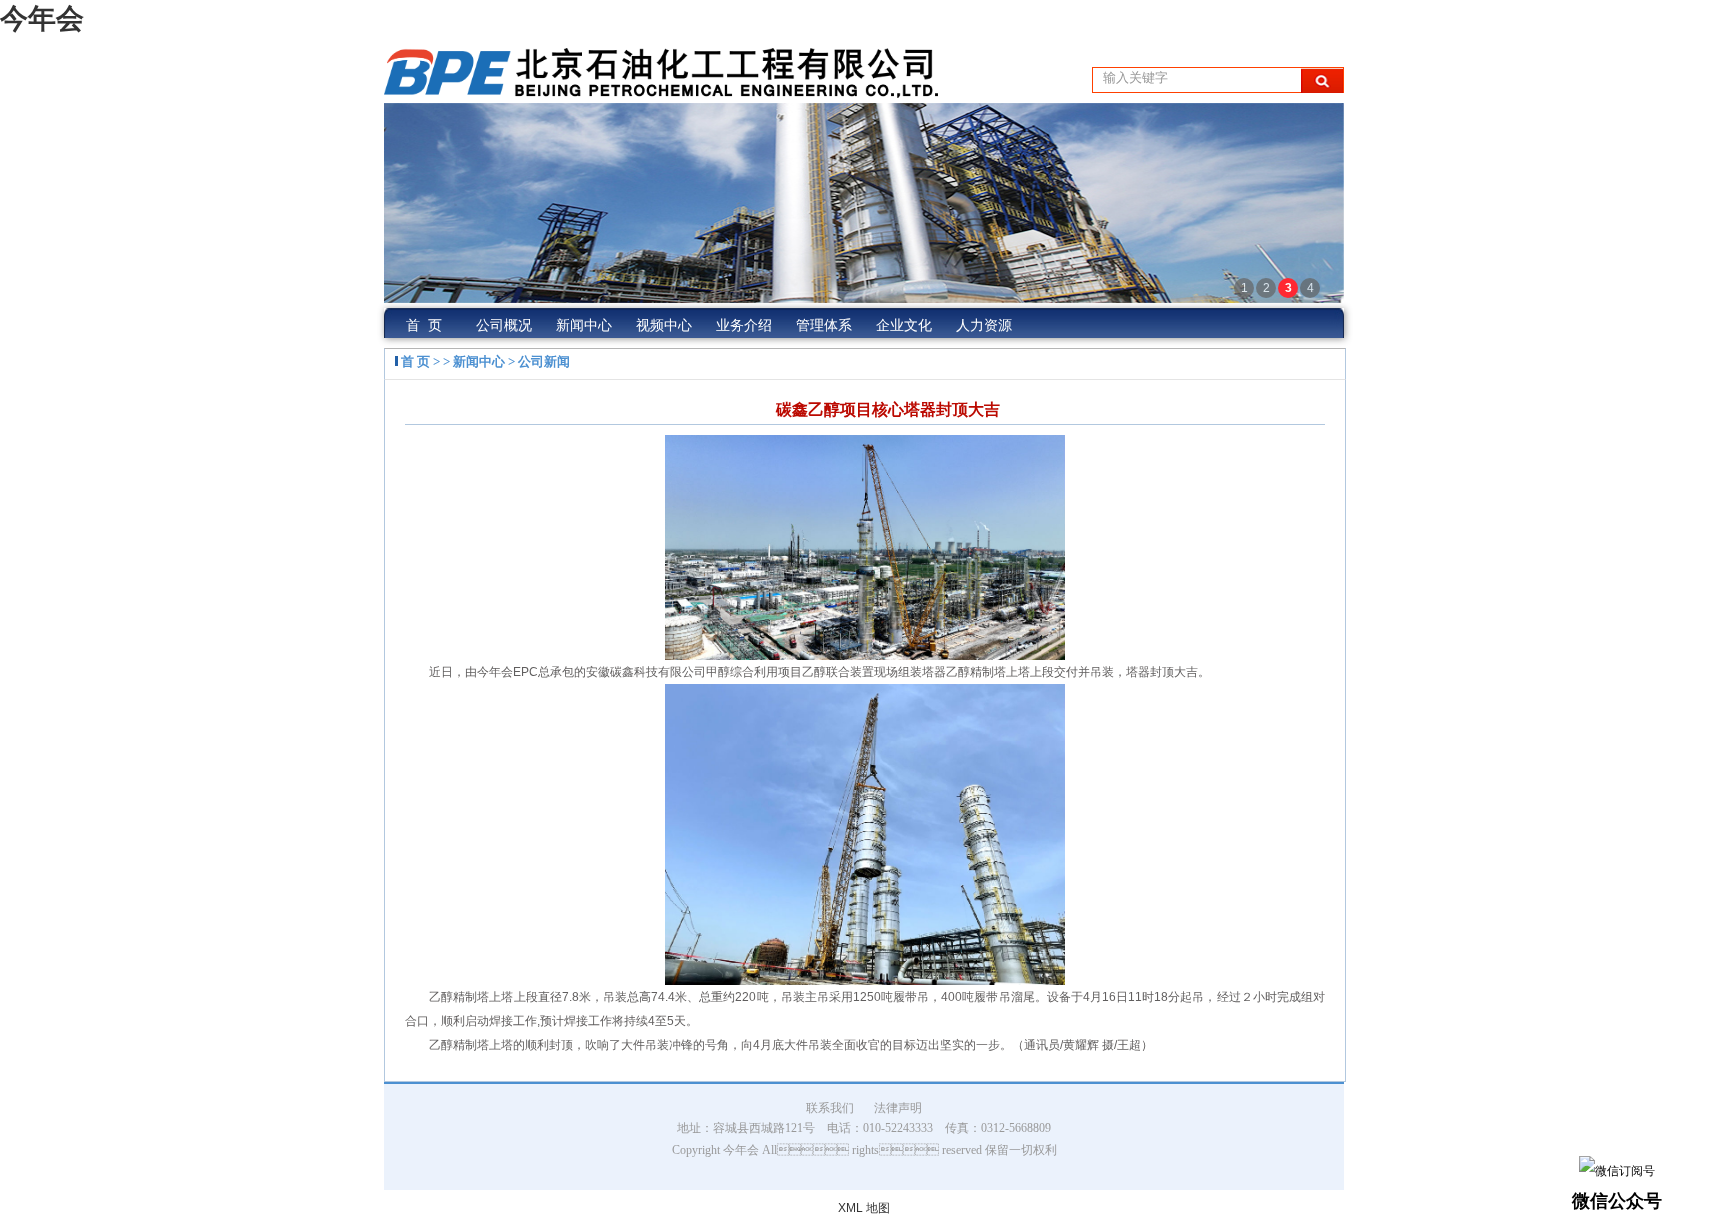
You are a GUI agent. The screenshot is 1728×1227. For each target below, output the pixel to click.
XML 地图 (864, 1208)
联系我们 (830, 1108)
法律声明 (898, 1108)
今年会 (42, 18)
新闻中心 (584, 325)
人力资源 (984, 325)
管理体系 (824, 325)
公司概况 (504, 325)
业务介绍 (744, 325)
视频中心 (664, 325)
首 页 (424, 325)
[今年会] (661, 88)
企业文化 (904, 325)
